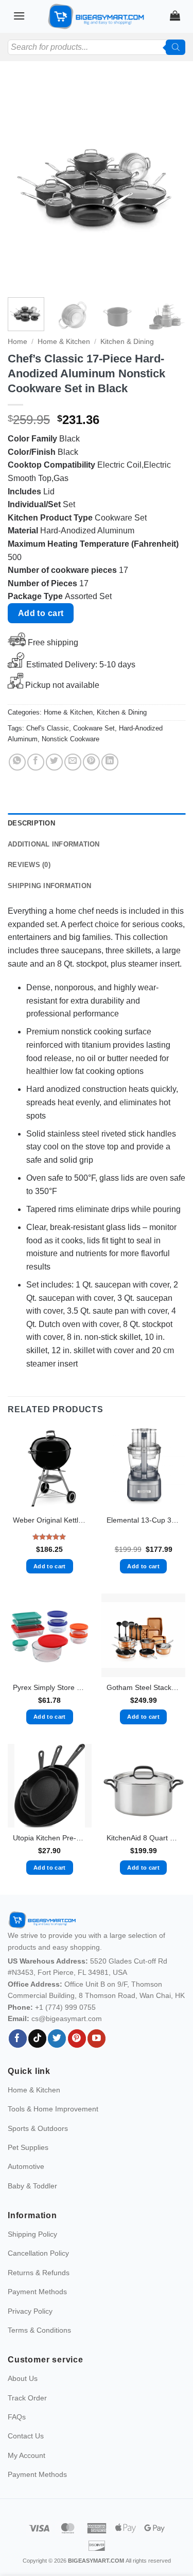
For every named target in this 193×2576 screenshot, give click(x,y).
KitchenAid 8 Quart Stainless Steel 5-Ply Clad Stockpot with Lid (143, 1838)
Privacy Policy (30, 2311)
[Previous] (24, 184)
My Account (27, 2455)
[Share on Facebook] (36, 762)
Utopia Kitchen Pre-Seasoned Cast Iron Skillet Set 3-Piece (50, 1838)
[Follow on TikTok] (37, 2039)
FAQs (17, 2417)
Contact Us (26, 2436)
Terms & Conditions (39, 2330)
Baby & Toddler (32, 2186)
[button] (19, 16)
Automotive (26, 2166)
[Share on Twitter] (54, 762)
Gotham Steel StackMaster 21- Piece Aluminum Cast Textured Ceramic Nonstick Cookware (143, 1688)
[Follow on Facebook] (18, 2039)
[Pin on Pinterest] (91, 762)
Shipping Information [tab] (49, 886)
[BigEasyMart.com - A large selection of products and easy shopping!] (97, 16)
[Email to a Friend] (73, 762)
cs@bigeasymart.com (67, 2018)
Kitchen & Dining (127, 342)
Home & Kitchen (64, 342)
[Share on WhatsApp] (17, 762)
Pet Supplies (28, 2147)
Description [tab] (31, 823)
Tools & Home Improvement (53, 2109)
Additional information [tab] (54, 844)
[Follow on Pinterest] (77, 2039)
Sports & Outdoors (38, 2128)
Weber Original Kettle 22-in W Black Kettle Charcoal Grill (50, 1520)
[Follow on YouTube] (97, 2039)
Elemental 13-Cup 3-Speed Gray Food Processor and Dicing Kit (143, 1520)
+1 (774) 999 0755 (65, 2007)
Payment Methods (37, 2292)
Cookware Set (94, 728)
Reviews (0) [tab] (29, 865)
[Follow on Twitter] (57, 2039)
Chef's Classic (48, 728)
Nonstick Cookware (71, 739)
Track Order (27, 2398)
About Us (23, 2378)
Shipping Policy (32, 2234)
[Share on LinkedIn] (110, 762)
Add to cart (41, 613)
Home (17, 342)
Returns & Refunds (39, 2273)
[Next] (169, 184)
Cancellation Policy (38, 2253)
